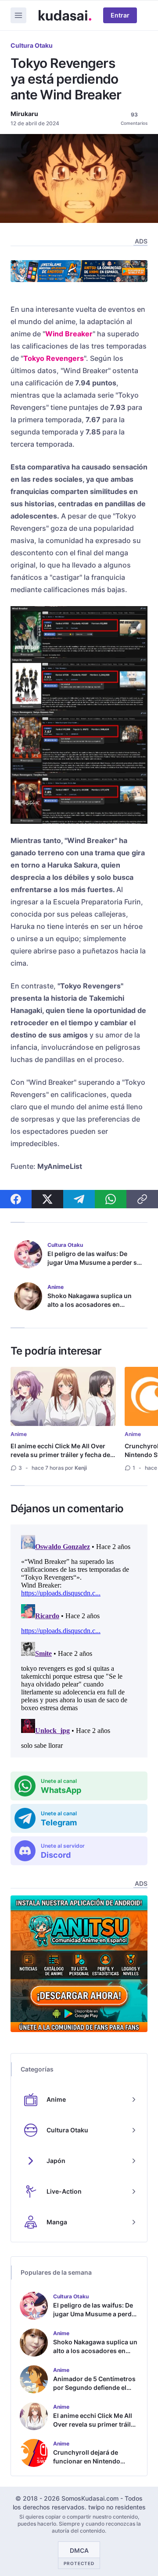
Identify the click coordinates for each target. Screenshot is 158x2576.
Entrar (120, 15)
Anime (19, 1434)
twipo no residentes (117, 2507)
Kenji (81, 1468)
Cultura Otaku (32, 45)
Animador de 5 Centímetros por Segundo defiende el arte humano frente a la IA (94, 2387)
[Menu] (18, 15)
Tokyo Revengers (54, 358)
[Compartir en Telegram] (79, 1199)
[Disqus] (79, 1641)
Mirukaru (24, 114)
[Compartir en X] (47, 1199)
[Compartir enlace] (142, 1199)
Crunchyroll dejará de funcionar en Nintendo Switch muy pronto (87, 2461)
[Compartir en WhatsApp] (111, 1199)
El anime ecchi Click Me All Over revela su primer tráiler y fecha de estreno (60, 1455)
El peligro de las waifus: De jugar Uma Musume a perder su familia (94, 1262)
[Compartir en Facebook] (16, 1199)
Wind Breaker (69, 334)
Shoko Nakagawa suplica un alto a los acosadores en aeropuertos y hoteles (90, 1304)
